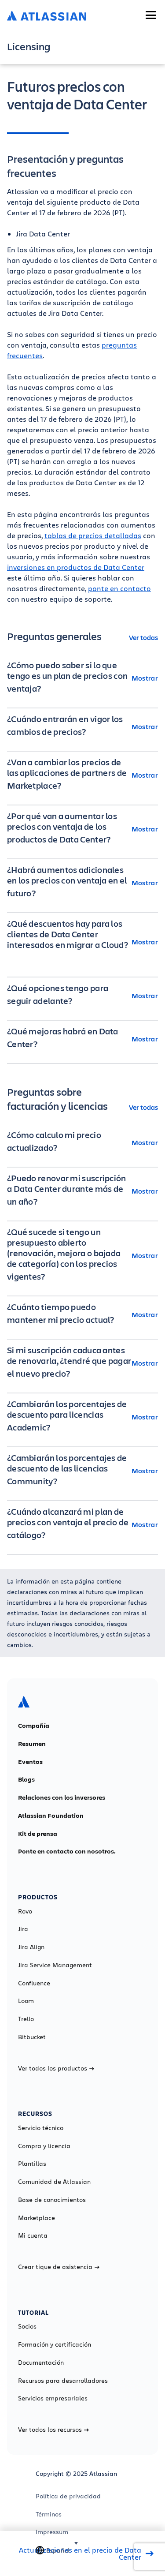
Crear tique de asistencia (55, 2267)
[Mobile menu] (151, 15)
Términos (49, 2514)
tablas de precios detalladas (93, 535)
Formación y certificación (55, 2344)
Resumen (32, 1744)
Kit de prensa (38, 1834)
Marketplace (37, 2218)
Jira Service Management (55, 1965)
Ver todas (143, 637)
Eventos (30, 1762)
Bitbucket (32, 2037)
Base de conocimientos (52, 2200)
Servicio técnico (41, 2128)
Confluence (34, 1983)
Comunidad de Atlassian (54, 2182)
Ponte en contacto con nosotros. (67, 1851)
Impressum (52, 2532)
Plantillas (32, 2164)
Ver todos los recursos (50, 2430)
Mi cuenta (33, 2235)
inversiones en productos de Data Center (76, 567)
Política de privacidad (68, 2496)
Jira (23, 1929)
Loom (26, 2001)
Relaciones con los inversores (62, 1797)
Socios (27, 2326)
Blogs (26, 1779)
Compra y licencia (44, 2146)
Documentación (41, 2363)
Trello (26, 2019)
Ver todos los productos (53, 2068)
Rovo (25, 1911)
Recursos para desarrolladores (63, 2381)
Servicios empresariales (53, 2398)
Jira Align (31, 1947)
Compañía (34, 1726)
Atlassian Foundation (51, 1816)
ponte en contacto (119, 588)
